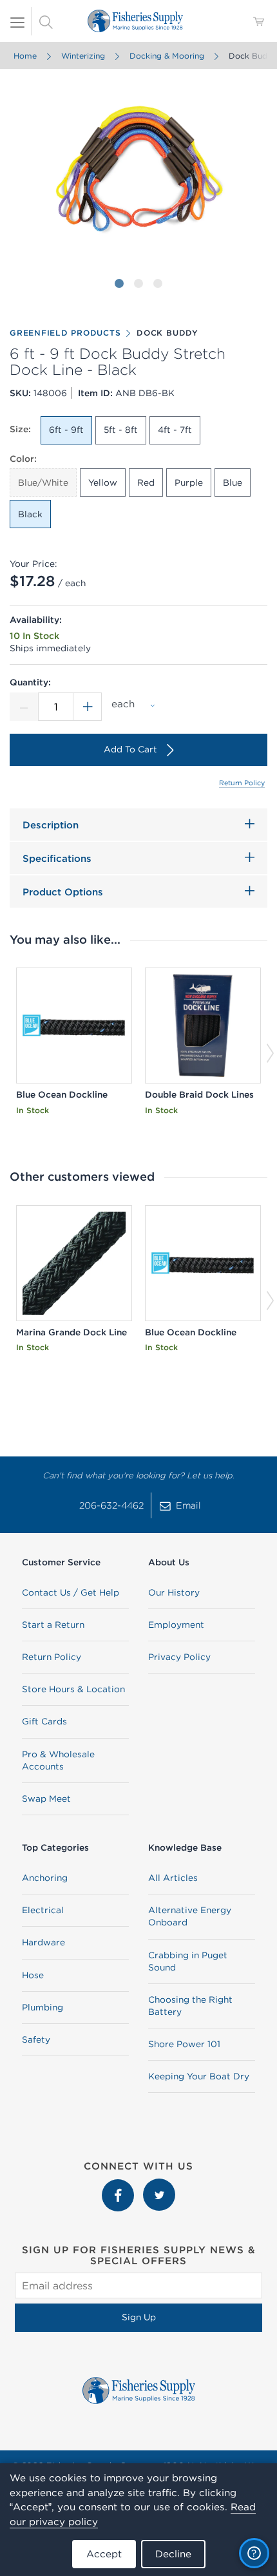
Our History (174, 1592)
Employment (176, 1625)
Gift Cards (44, 1721)
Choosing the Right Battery (190, 2006)
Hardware (43, 1942)
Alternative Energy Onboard (190, 1916)
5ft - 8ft (121, 430)
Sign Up (139, 2317)
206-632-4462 (111, 1505)
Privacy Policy (179, 1657)
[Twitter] (159, 2185)
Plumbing (43, 2007)
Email (188, 1505)
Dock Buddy (167, 333)
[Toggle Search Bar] (46, 21)
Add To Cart (130, 749)
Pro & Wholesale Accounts (58, 1760)
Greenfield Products (65, 333)
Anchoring (45, 1878)
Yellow (103, 482)
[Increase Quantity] (88, 707)
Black (30, 514)
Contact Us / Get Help (71, 1592)
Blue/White (43, 482)
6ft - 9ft (66, 430)
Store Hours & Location (73, 1689)
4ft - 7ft (175, 430)
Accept (104, 2554)
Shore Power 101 (184, 2044)
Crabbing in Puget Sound (188, 1961)
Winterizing (83, 56)
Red (146, 482)
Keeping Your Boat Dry (199, 2076)
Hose (33, 1975)
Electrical (43, 1910)
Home (25, 56)
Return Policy (242, 783)
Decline (173, 2554)
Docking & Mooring (167, 56)
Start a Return (53, 1625)
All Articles (173, 1878)
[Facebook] (119, 2185)
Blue (233, 482)
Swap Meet (46, 1798)
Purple (189, 482)
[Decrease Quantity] (24, 707)
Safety (36, 2039)
